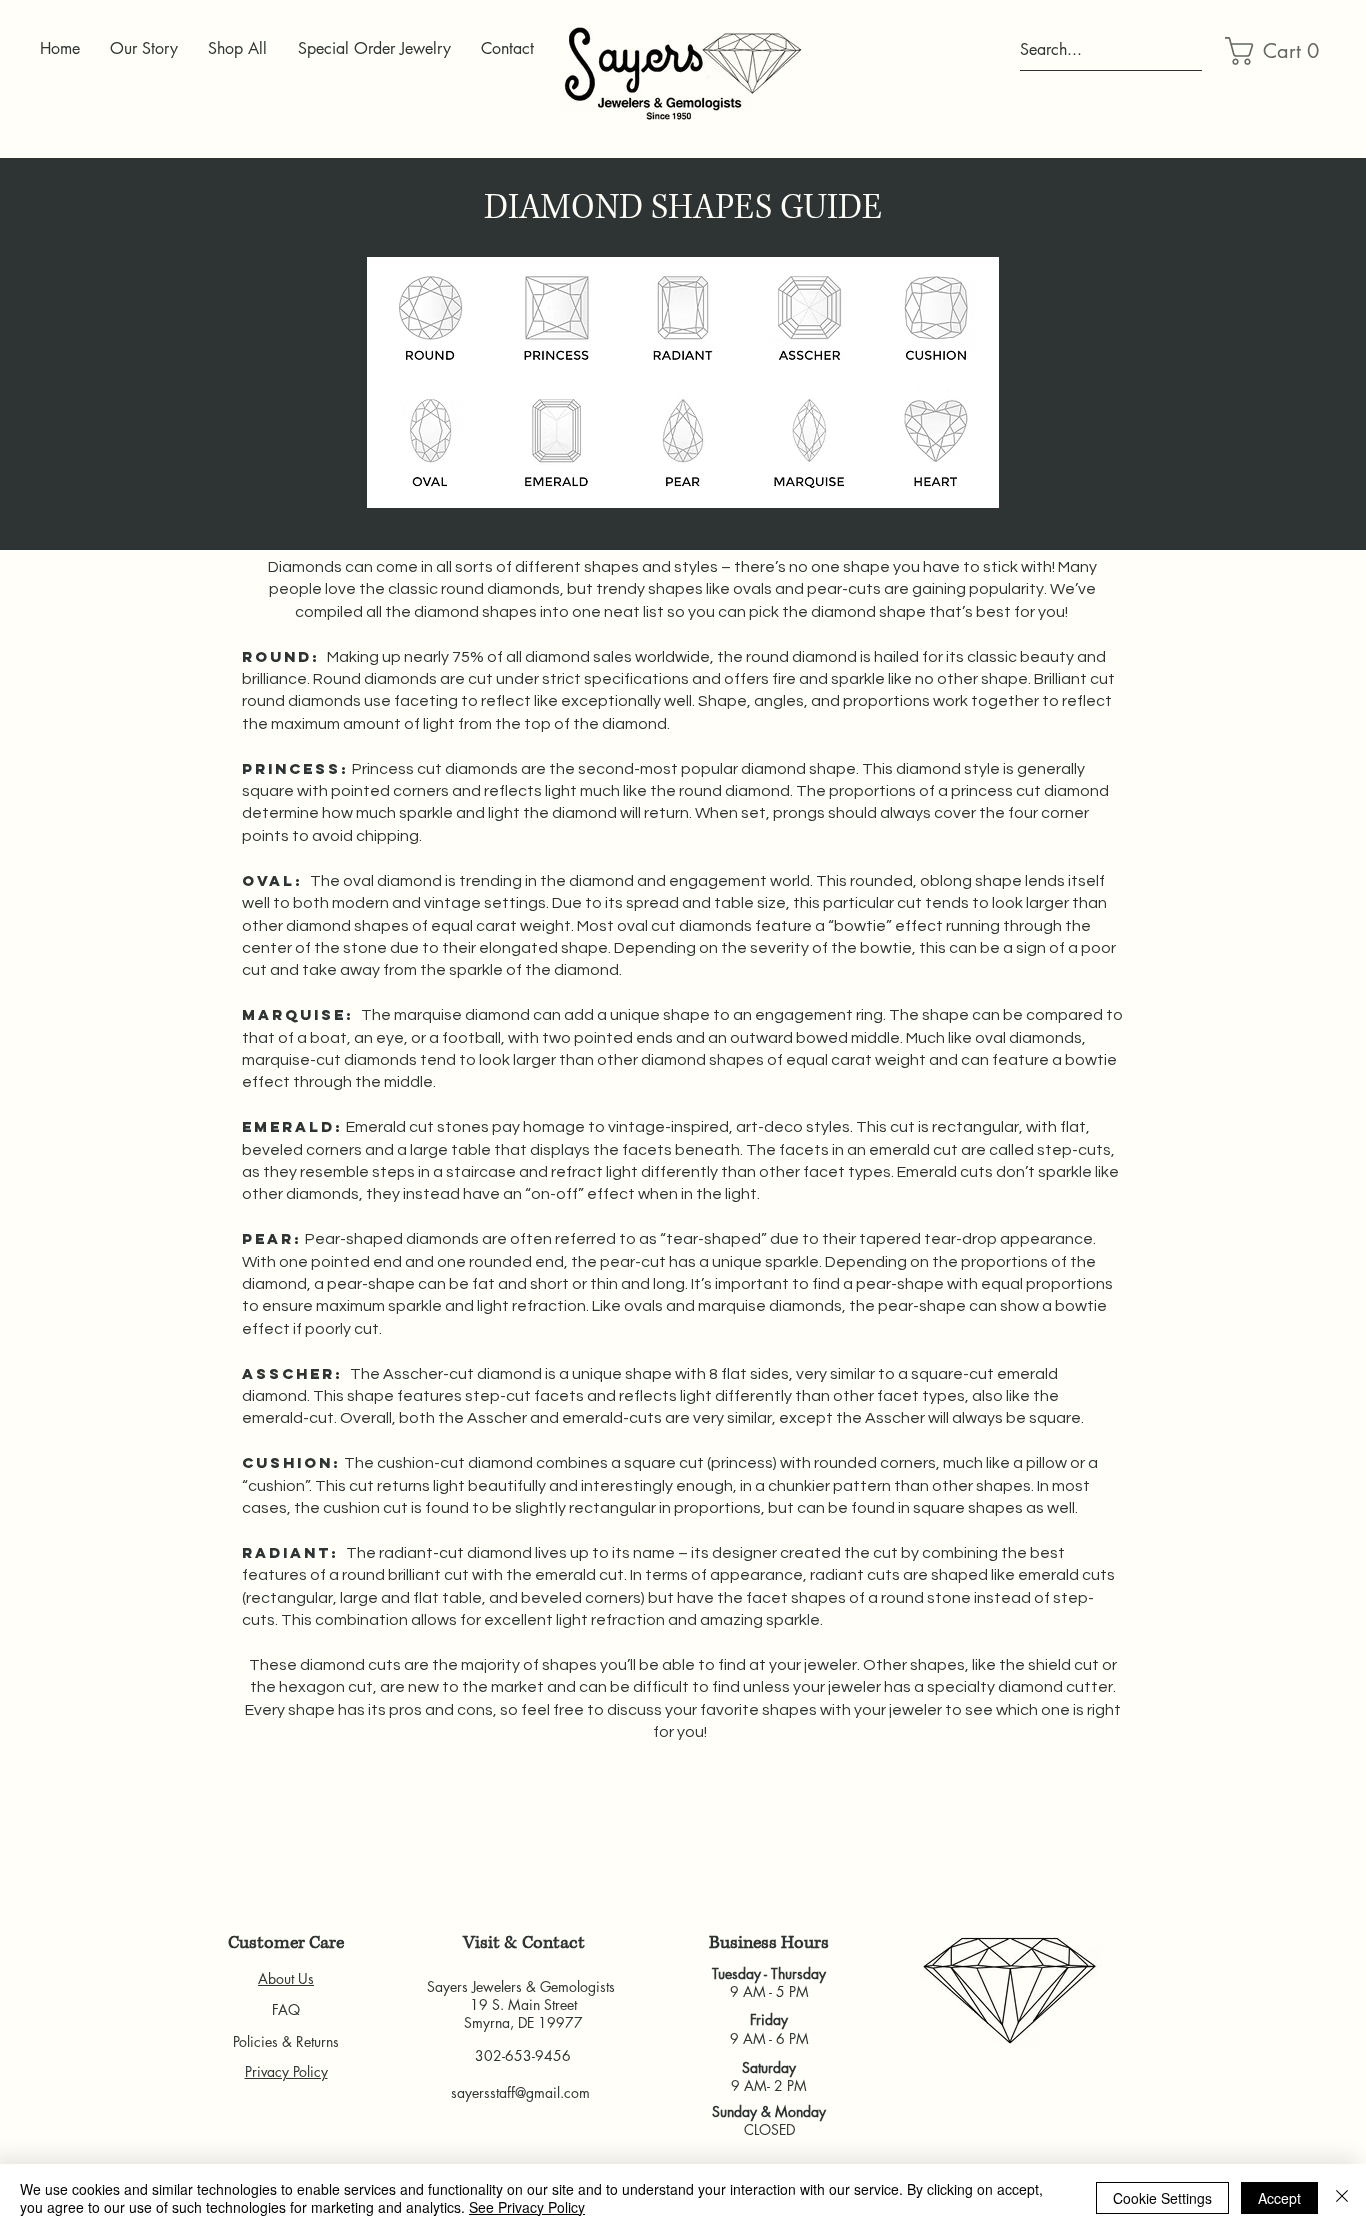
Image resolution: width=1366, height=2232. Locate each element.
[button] (1273, 51)
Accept (1279, 2198)
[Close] (1342, 2198)
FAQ (286, 2009)
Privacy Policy (286, 2071)
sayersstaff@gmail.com (520, 2092)
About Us (286, 1978)
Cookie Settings (1162, 2198)
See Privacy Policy (527, 2207)
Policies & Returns (286, 2041)
